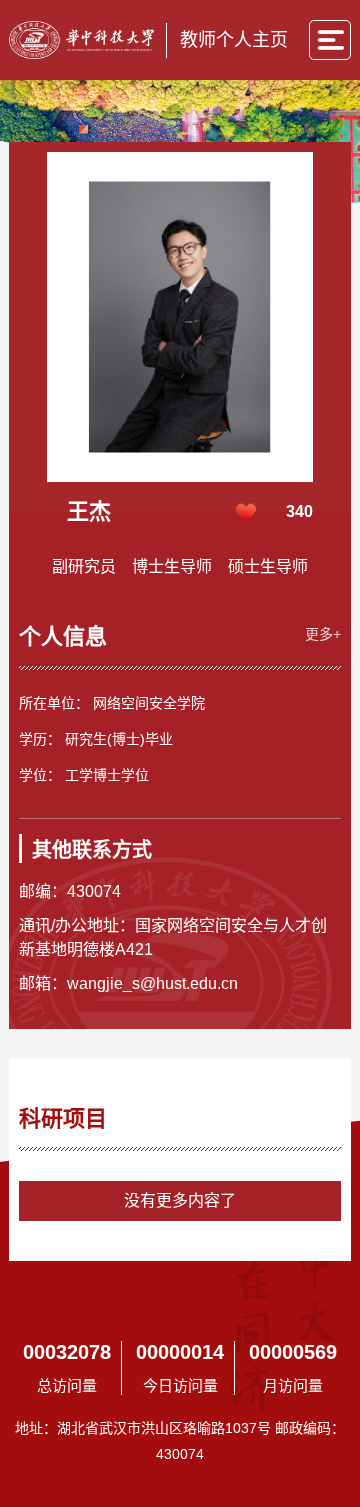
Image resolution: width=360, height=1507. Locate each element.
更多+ (323, 634)
